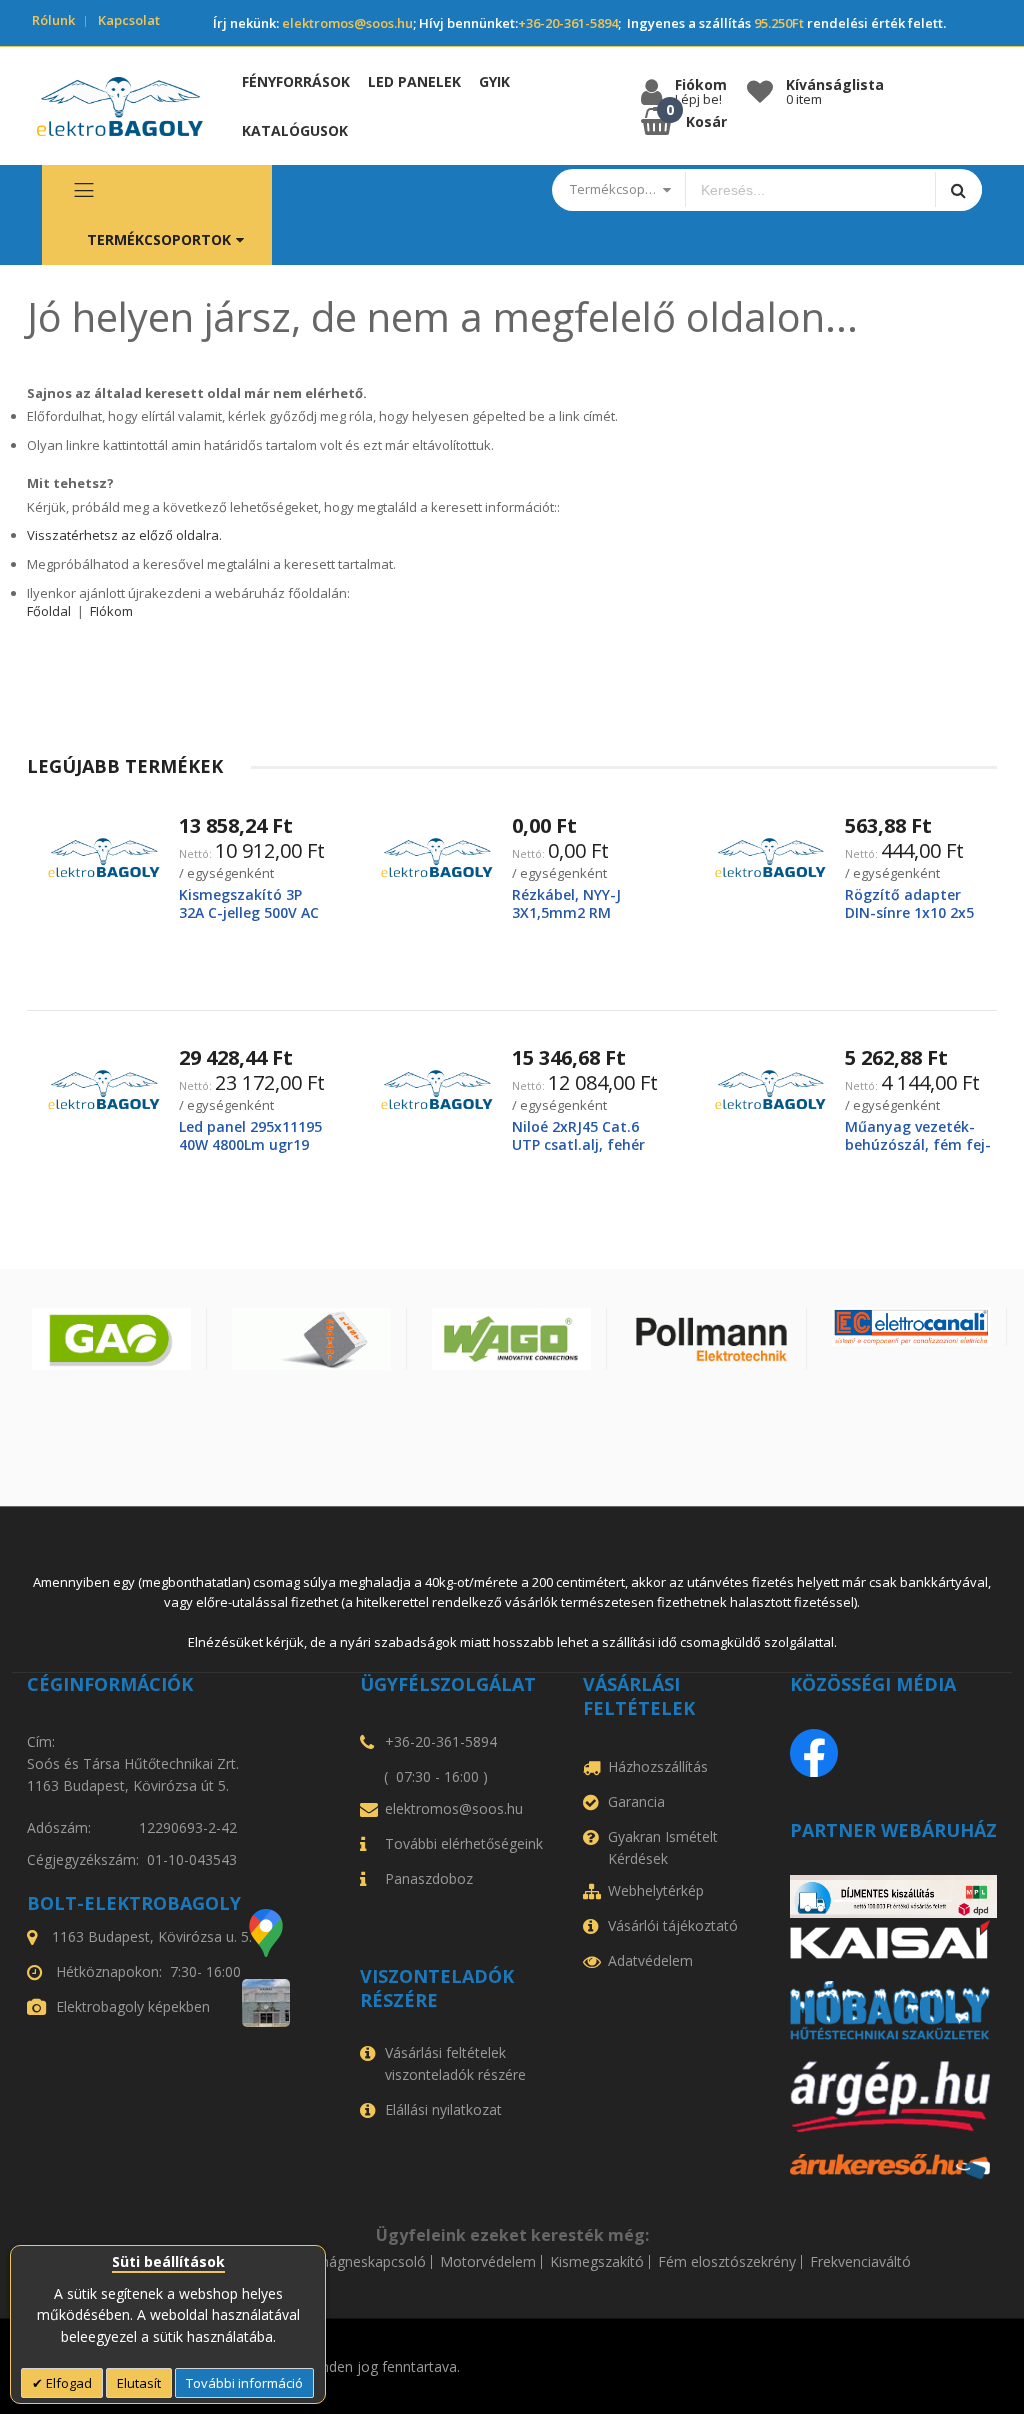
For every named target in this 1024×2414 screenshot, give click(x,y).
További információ (244, 2383)
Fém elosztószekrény (727, 2262)
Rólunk (53, 20)
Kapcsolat (129, 20)
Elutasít (139, 2383)
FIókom (111, 611)
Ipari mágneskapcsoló (355, 2262)
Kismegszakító (597, 2262)
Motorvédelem (488, 2262)
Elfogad (67, 2383)
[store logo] (120, 106)
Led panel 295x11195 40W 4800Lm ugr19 (250, 1135)
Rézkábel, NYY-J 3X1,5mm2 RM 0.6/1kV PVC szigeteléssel (566, 922)
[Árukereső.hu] (893, 2166)
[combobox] (810, 190)
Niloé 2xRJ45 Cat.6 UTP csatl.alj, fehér (578, 1135)
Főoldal (49, 611)
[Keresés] (958, 189)
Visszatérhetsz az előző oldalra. (124, 535)
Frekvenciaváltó (860, 2262)
